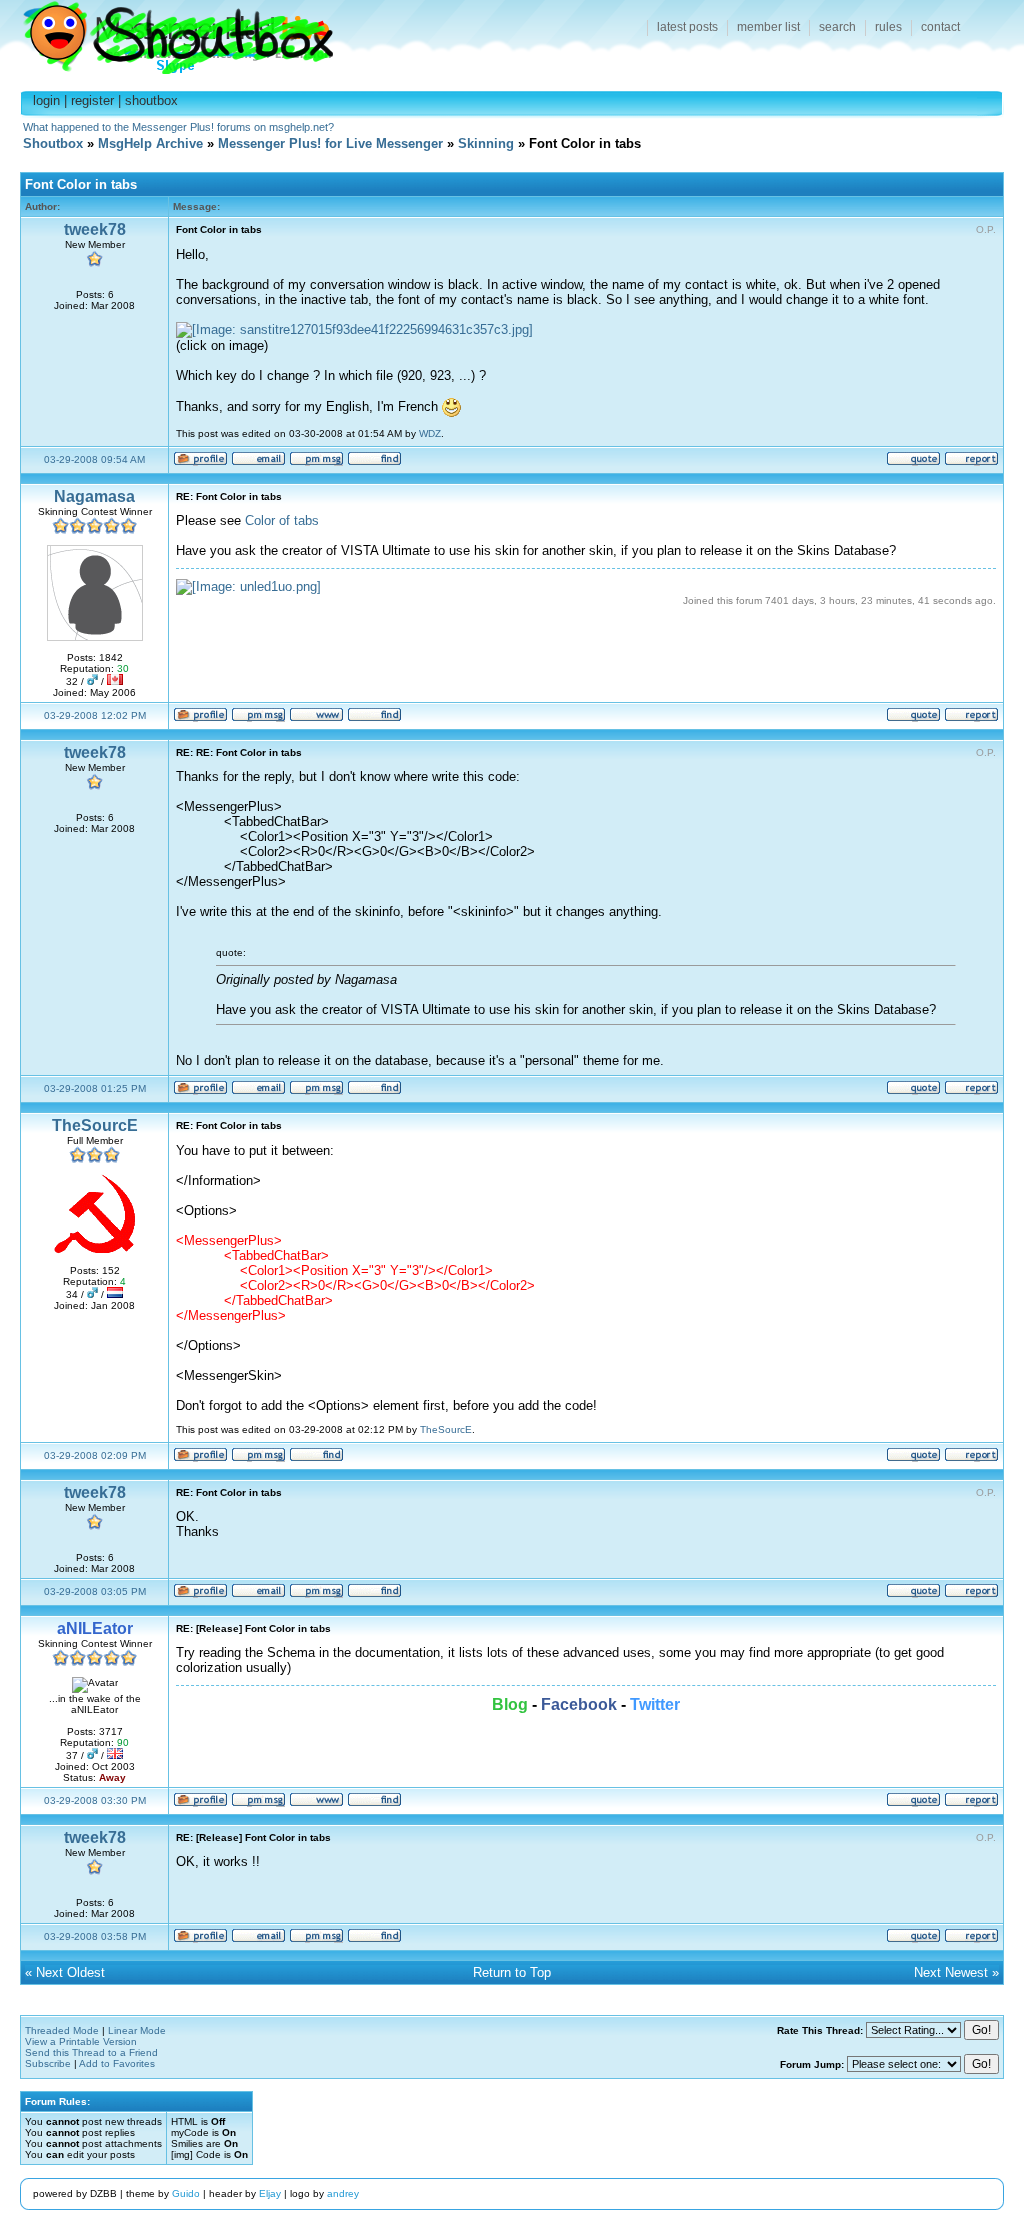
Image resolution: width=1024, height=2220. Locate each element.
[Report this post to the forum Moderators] (971, 462)
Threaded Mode (62, 2030)
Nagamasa (94, 496)
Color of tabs (282, 520)
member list (768, 27)
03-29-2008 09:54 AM (94, 459)
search (837, 27)
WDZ (430, 433)
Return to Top (512, 1972)
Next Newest (951, 1972)
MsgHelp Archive (150, 143)
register (92, 100)
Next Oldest (70, 1972)
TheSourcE (95, 1125)
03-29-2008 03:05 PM (95, 1591)
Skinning (486, 143)
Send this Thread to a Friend (91, 2052)
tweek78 (95, 229)
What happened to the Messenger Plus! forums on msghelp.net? (178, 127)
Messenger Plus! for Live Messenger (330, 143)
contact (940, 27)
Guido (186, 2193)
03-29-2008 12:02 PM (95, 715)
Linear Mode (137, 2030)
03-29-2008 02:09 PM (95, 1455)
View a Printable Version (81, 2041)
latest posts (687, 27)
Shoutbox (166, 32)
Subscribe (48, 2063)
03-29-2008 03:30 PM (95, 1800)
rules (888, 27)
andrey (343, 2193)
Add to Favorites (117, 2063)
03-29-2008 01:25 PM (95, 1088)
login (46, 100)
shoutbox (151, 100)
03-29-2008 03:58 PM (95, 1936)
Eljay (270, 2193)
